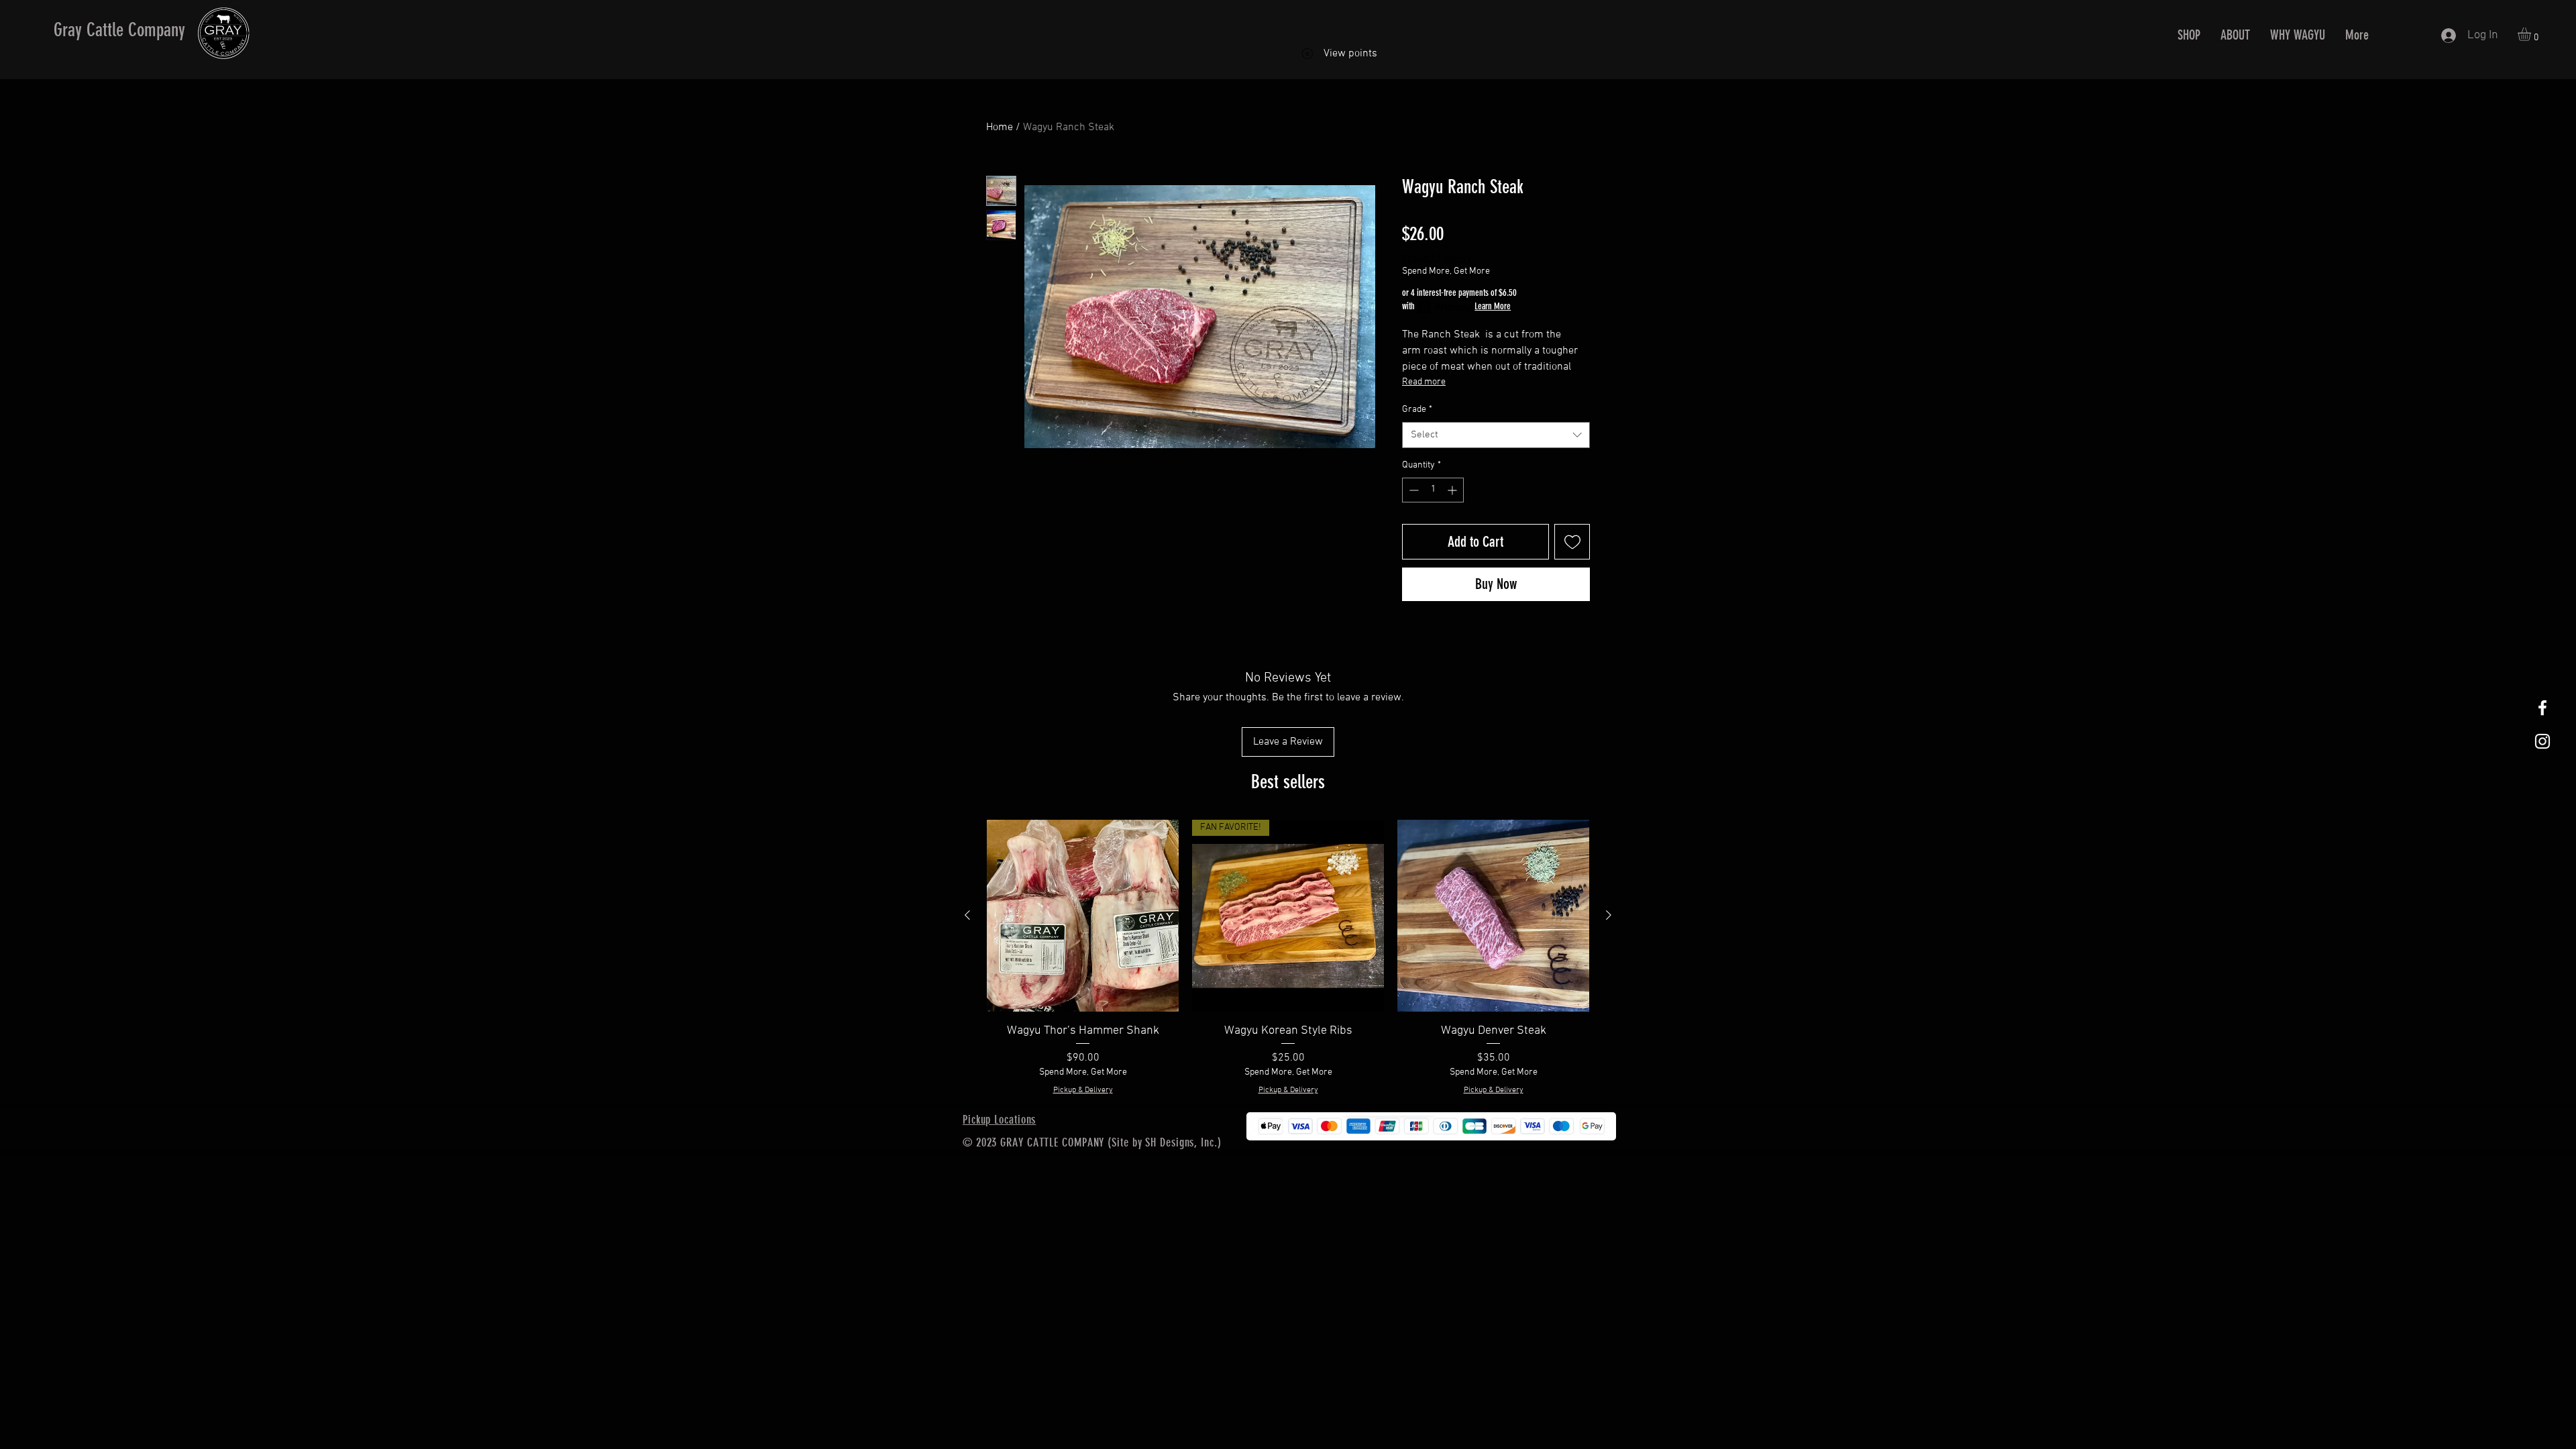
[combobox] (1496, 435)
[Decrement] (1412, 490)
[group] (1288, 958)
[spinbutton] (1433, 490)
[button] (2532, 34)
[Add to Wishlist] (1572, 542)
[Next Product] (1609, 915)
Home (1000, 127)
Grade (1417, 410)
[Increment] (1453, 490)
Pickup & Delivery (1437, 259)
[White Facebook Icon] (2542, 708)
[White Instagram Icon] (2542, 741)
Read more (1424, 382)
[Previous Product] (967, 915)
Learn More (1493, 306)
